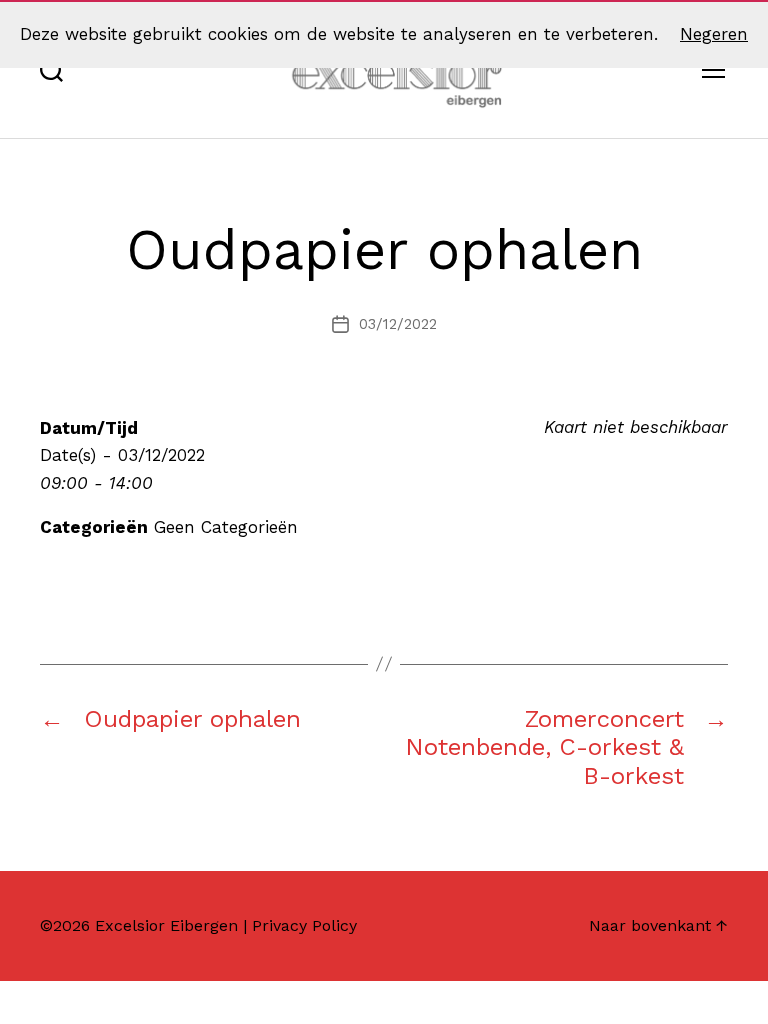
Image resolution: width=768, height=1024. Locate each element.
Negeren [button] (714, 34)
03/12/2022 (398, 324)
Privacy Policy (304, 925)
